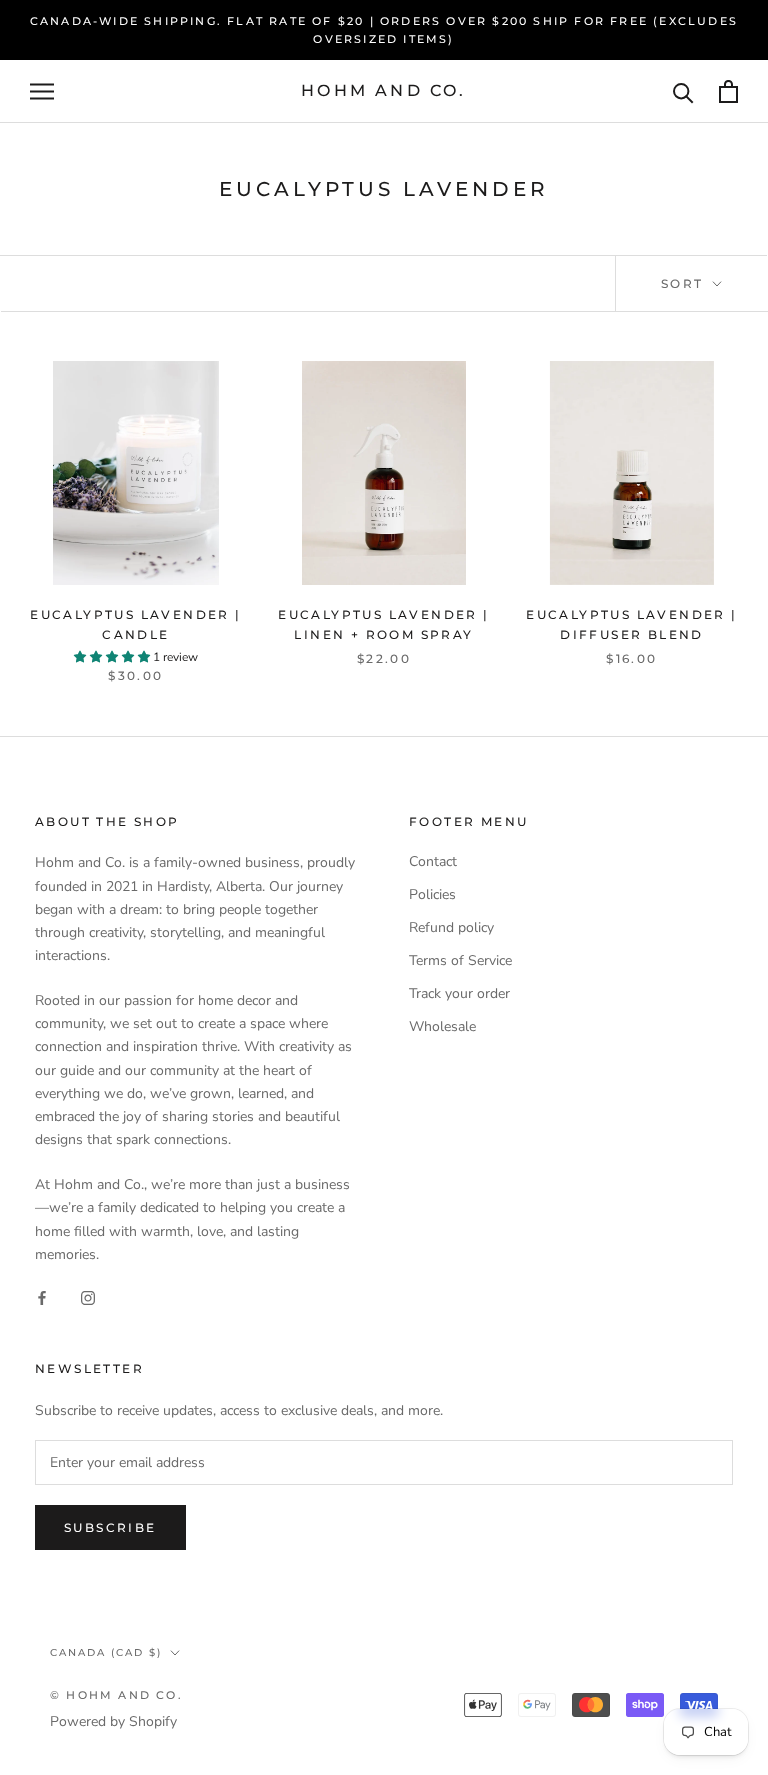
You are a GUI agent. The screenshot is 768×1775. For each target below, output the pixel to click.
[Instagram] (88, 1297)
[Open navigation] (42, 91)
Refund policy (451, 927)
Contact (433, 861)
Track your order (459, 993)
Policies (432, 894)
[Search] (683, 91)
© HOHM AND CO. (116, 1695)
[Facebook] (42, 1297)
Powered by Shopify (113, 1721)
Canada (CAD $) (106, 1652)
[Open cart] (728, 91)
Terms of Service (460, 960)
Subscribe (110, 1527)
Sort (685, 283)
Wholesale (442, 1026)
